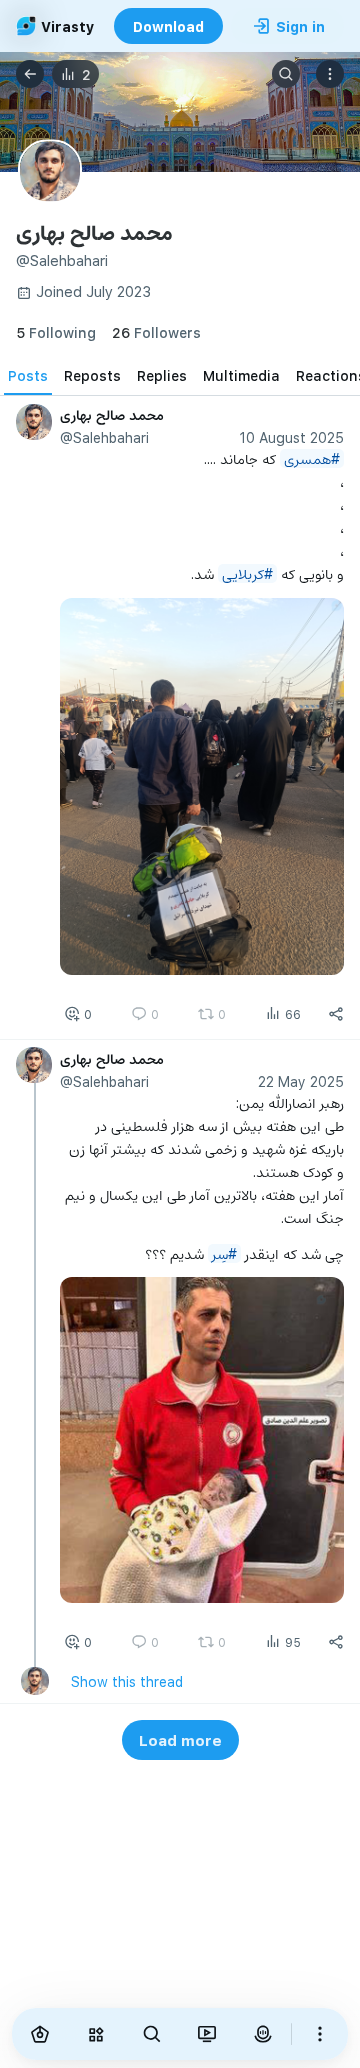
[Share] (336, 1014)
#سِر (224, 1253)
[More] (320, 2034)
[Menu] (330, 74)
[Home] (40, 2034)
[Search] (286, 74)
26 (156, 332)
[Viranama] (208, 2034)
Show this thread (127, 1681)
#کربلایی (247, 573)
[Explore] (96, 2034)
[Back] (30, 74)
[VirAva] (263, 2034)
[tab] (28, 375)
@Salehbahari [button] (104, 437)
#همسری (312, 458)
